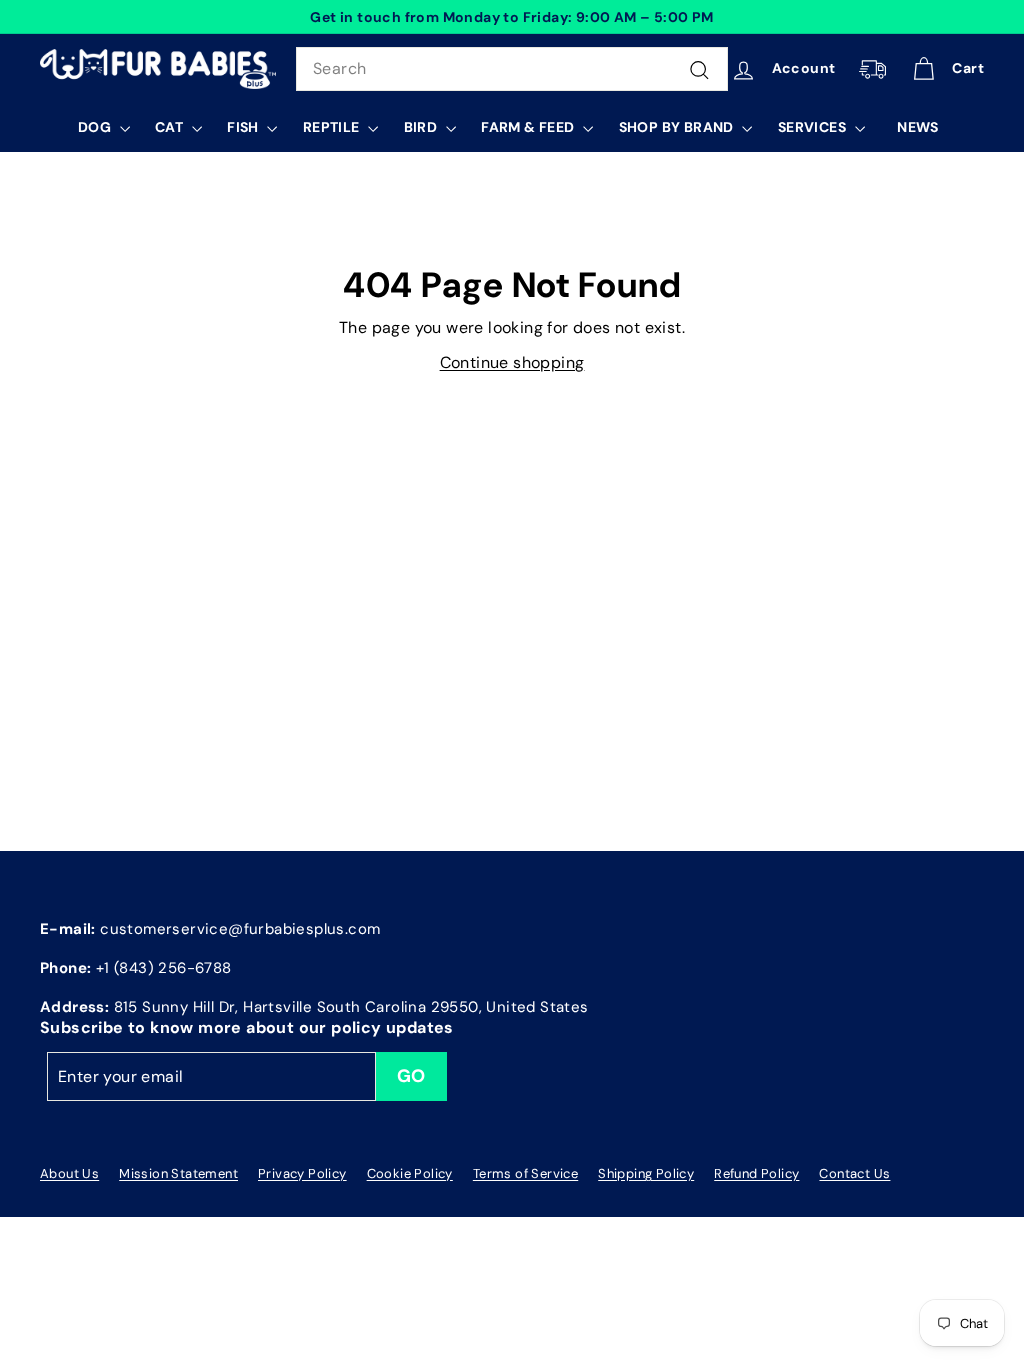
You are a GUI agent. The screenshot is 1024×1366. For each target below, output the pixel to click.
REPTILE (333, 127)
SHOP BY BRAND (678, 127)
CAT (171, 127)
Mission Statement (178, 1173)
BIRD (422, 127)
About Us (69, 1173)
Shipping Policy (646, 1173)
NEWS (918, 127)
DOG (96, 127)
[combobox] (512, 69)
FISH (244, 127)
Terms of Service (525, 1173)
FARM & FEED (529, 127)
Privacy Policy (302, 1173)
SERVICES (814, 127)
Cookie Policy (410, 1173)
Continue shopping (512, 362)
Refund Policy (756, 1173)
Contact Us (854, 1173)
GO (411, 1076)
